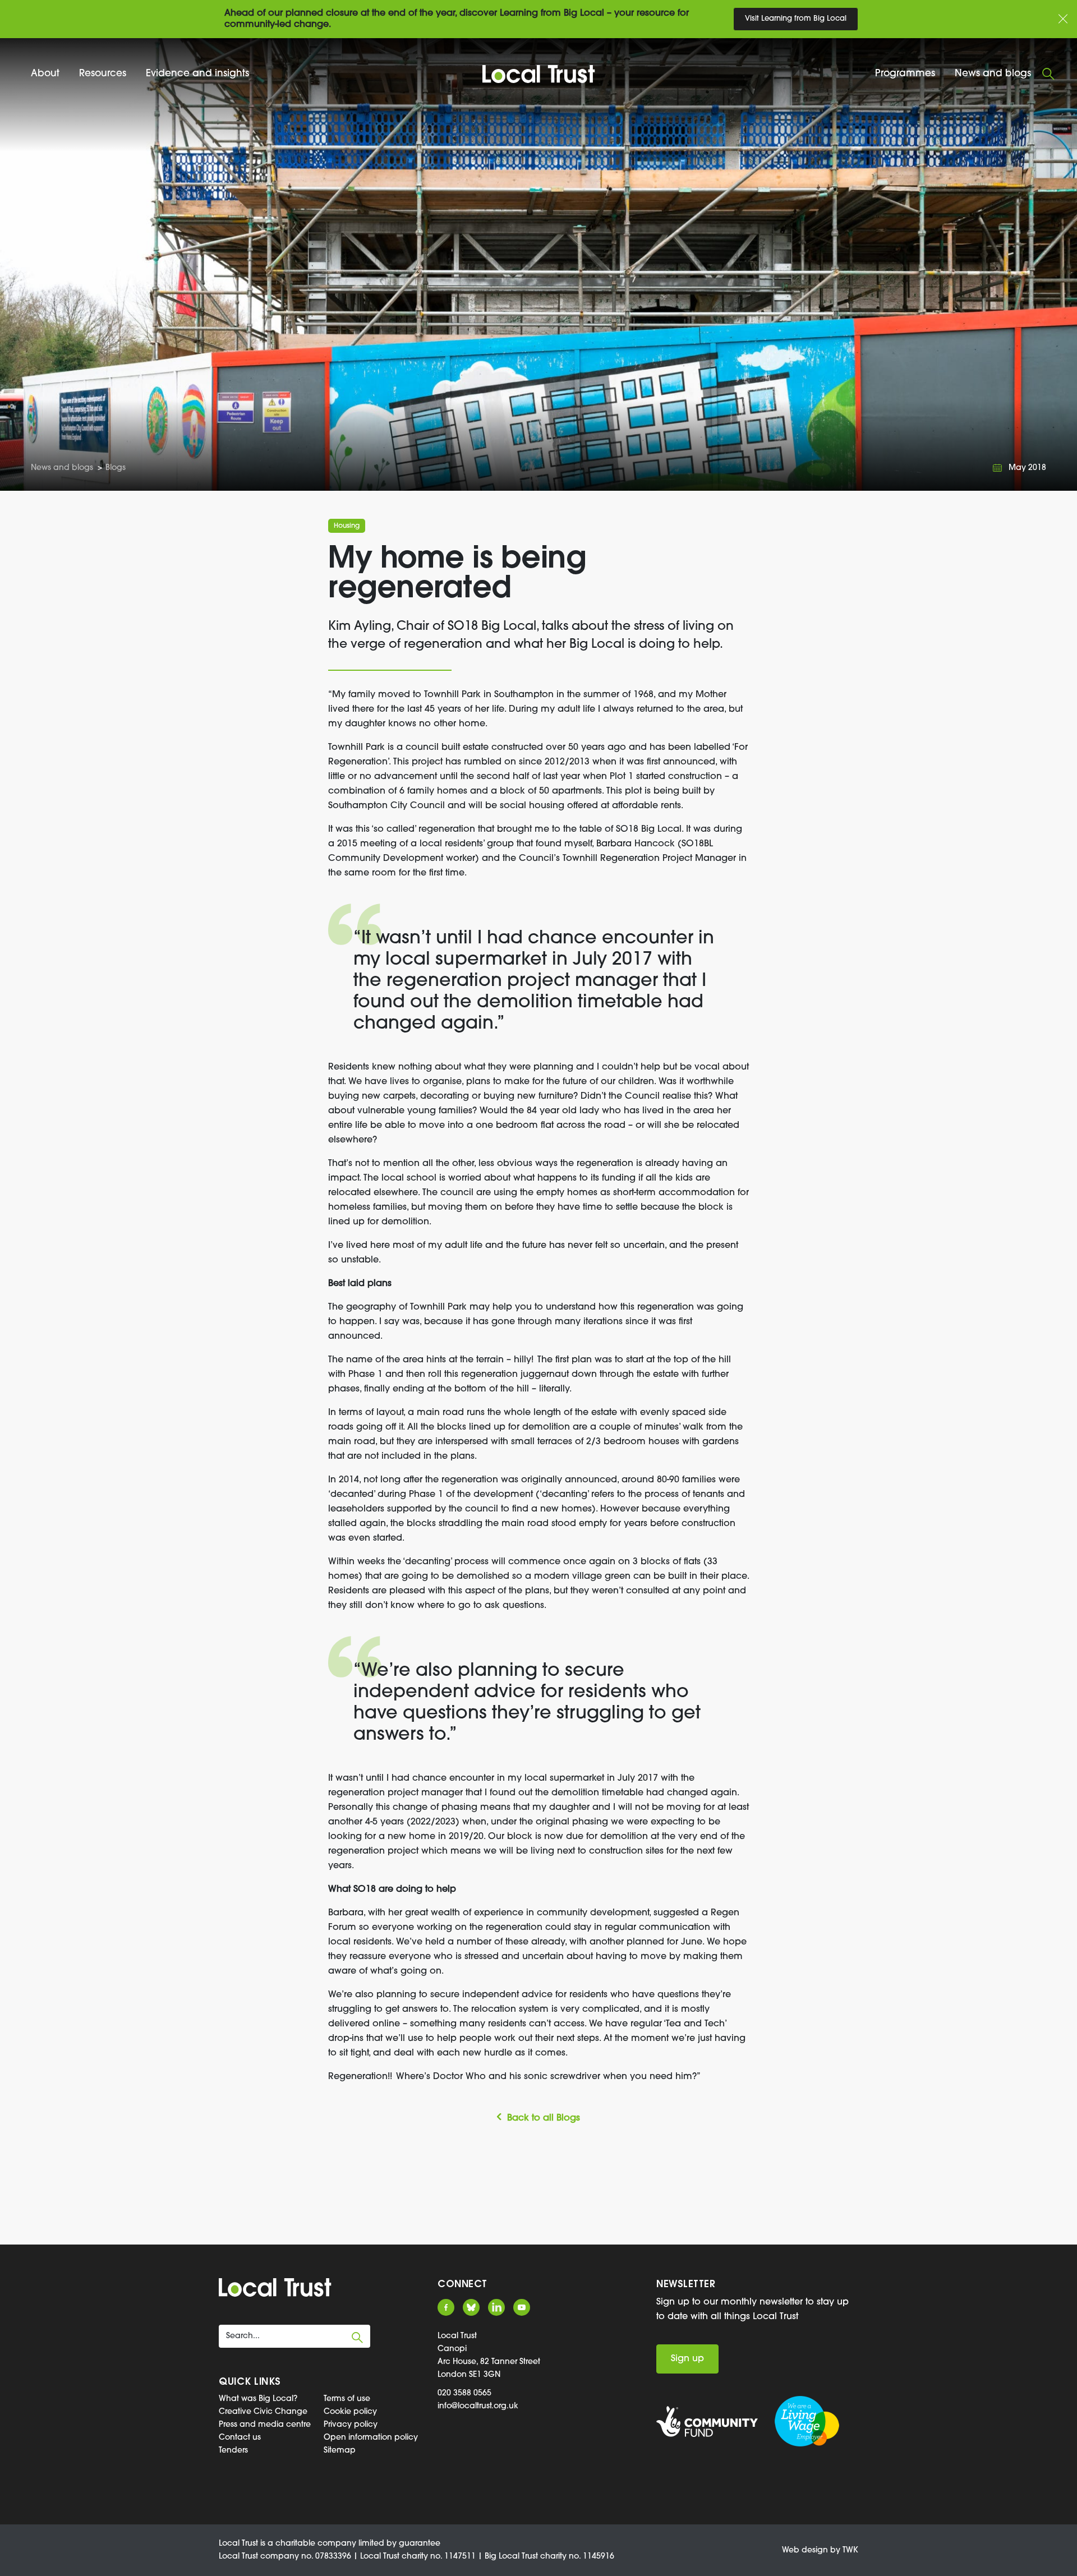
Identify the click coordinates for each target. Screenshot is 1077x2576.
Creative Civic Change (263, 2412)
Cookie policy (350, 2412)
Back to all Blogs (544, 2118)
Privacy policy (351, 2425)
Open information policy (371, 2438)
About (45, 74)
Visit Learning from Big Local (796, 19)
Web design (805, 2550)
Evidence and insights (197, 74)
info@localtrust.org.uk (478, 2406)
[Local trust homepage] (538, 74)
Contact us (240, 2438)
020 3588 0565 (464, 2393)
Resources (103, 74)
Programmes (905, 74)
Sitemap (340, 2451)
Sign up (687, 2359)
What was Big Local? (258, 2399)
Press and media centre (265, 2425)
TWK (850, 2550)
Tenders (233, 2451)
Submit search (357, 2338)
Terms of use (347, 2399)
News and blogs (993, 74)
